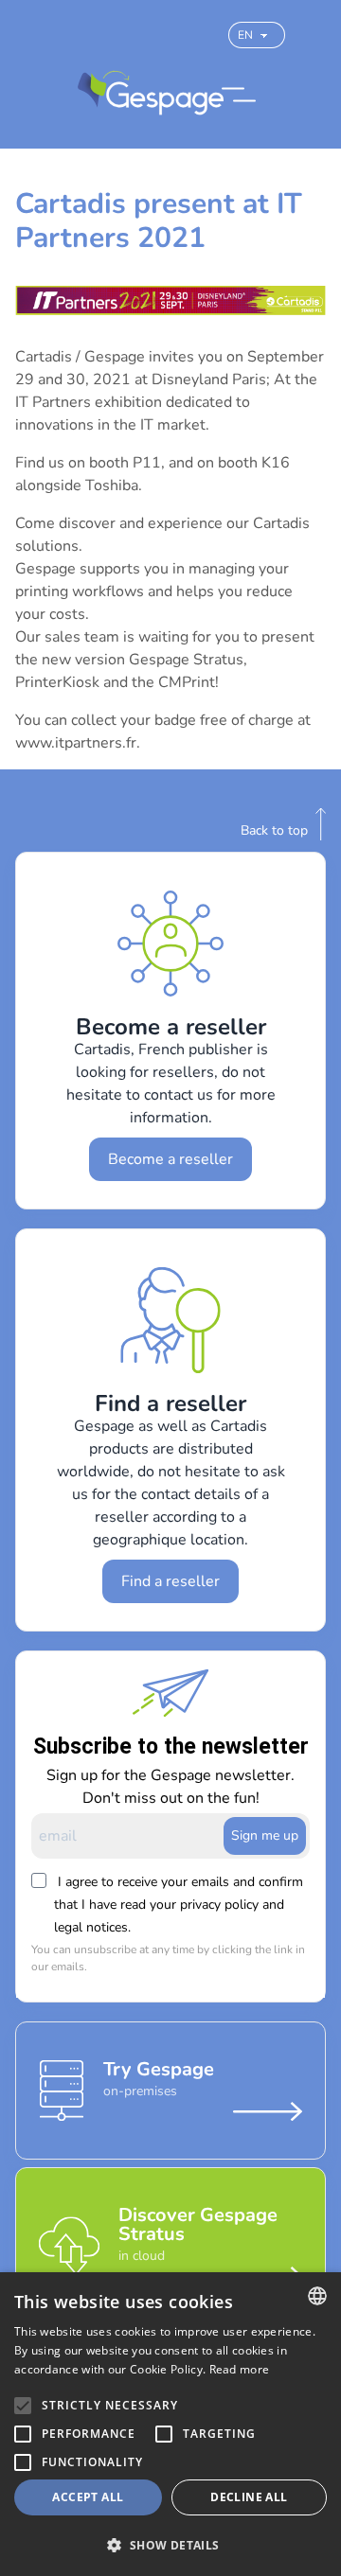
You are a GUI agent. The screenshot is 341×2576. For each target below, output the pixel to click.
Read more (240, 2369)
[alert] (170, 2424)
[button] (170, 2545)
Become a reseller (170, 1159)
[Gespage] (151, 94)
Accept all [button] (88, 2497)
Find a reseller (170, 1581)
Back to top (274, 830)
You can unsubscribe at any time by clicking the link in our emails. (168, 1958)
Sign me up (265, 1835)
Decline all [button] (249, 2497)
